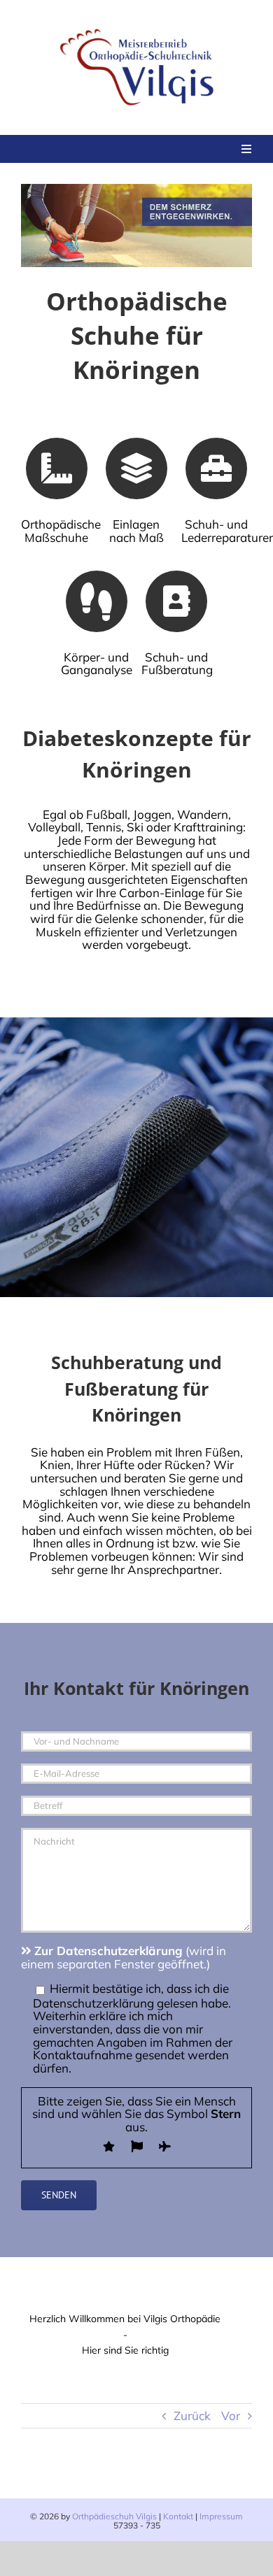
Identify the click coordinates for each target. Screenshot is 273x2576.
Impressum (221, 2516)
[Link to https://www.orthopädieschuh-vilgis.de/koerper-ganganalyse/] (97, 601)
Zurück (192, 2416)
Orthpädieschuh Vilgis (114, 2516)
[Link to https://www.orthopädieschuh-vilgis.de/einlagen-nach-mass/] (136, 468)
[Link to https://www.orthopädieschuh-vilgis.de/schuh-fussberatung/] (176, 601)
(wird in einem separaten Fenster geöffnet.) (124, 1957)
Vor (231, 2416)
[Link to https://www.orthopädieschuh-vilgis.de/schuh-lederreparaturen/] (216, 468)
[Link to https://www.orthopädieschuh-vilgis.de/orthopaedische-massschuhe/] (57, 468)
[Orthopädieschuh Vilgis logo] (139, 27)
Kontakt (178, 2516)
